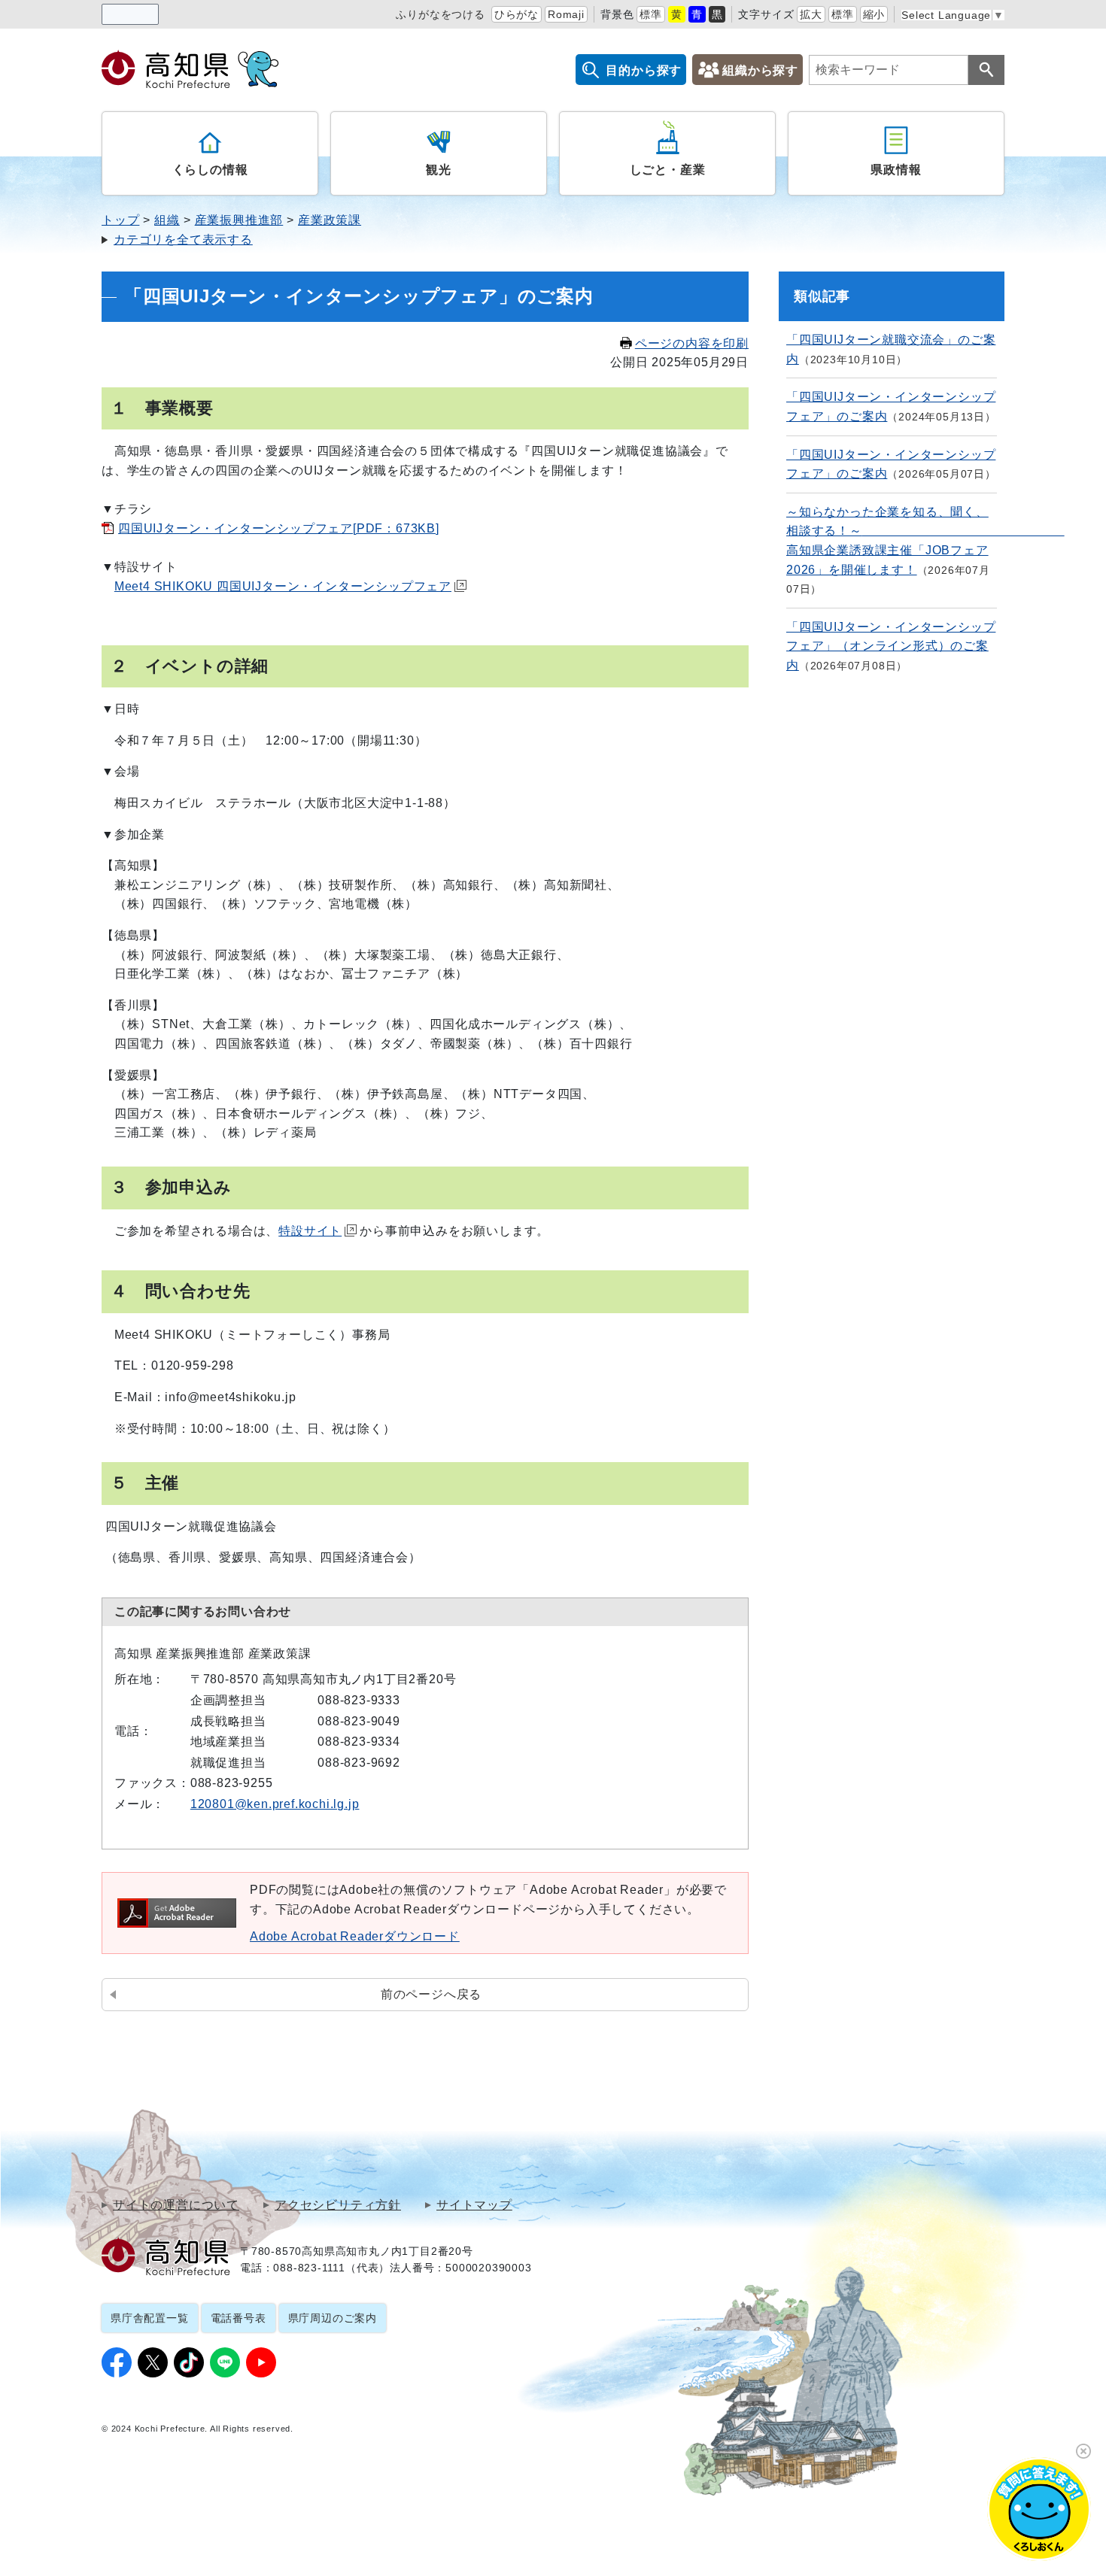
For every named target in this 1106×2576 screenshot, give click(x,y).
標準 (651, 14)
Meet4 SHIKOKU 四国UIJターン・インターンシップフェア (283, 586)
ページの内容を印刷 (692, 343)
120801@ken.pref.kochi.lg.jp (275, 1804)
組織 (167, 220)
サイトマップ (474, 2205)
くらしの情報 (210, 170)
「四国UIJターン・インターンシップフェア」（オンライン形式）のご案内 (891, 646)
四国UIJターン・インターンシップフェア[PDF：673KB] (279, 528)
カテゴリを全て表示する (183, 240)
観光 (439, 170)
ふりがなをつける (440, 14)
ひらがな (517, 14)
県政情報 (896, 170)
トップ (120, 220)
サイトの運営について (176, 2205)
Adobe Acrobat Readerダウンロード (355, 1936)
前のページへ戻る (431, 1994)
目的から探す (644, 70)
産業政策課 (330, 220)
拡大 (811, 14)
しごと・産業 (668, 170)
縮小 (874, 14)
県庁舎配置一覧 (150, 2318)
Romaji (566, 14)
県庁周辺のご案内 (333, 2318)
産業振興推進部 (239, 220)
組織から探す (760, 70)
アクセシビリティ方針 (338, 2205)
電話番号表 (239, 2318)
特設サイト (310, 1231)
